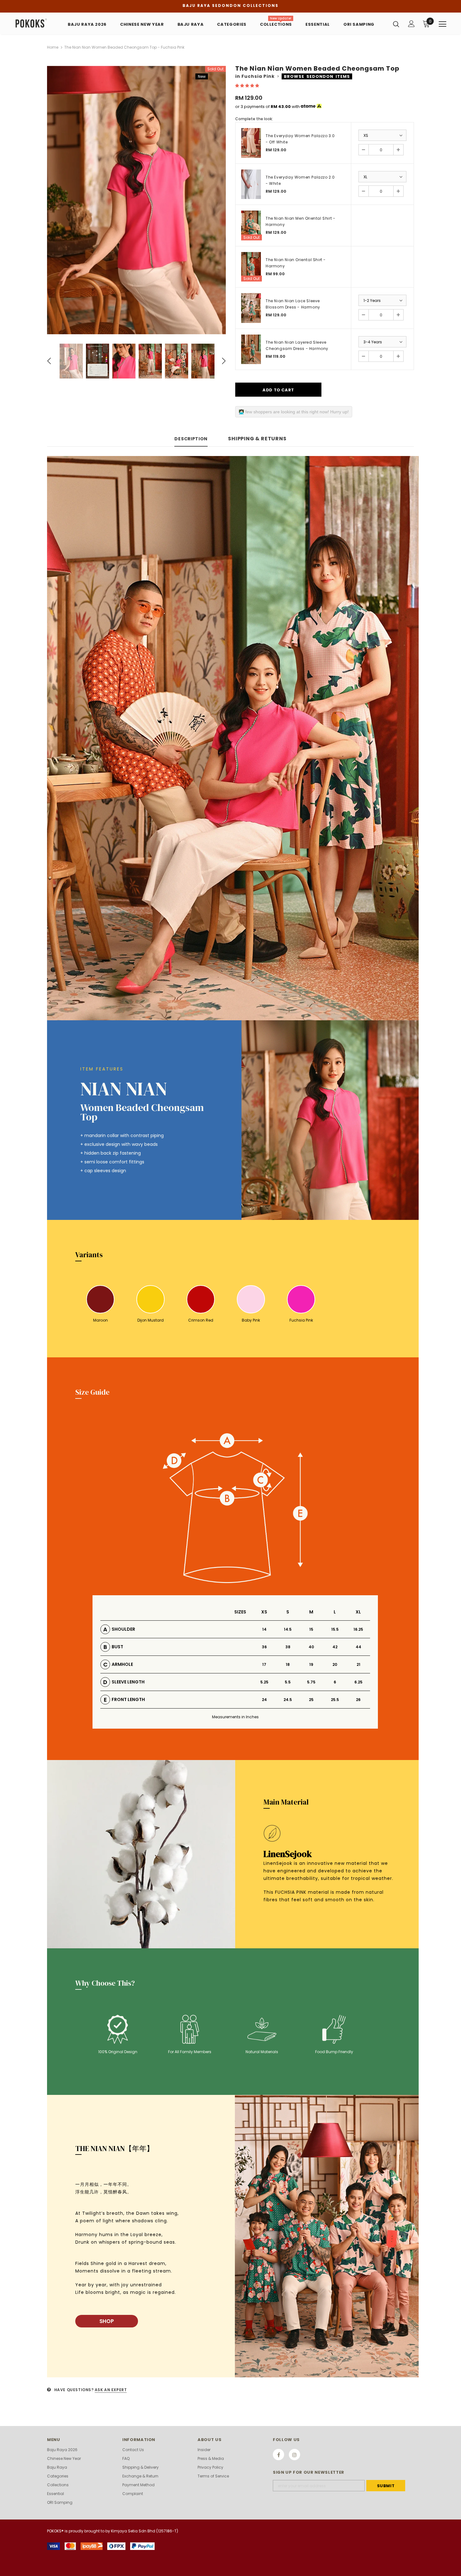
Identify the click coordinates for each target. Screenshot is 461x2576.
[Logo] (34, 23)
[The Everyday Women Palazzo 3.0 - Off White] (251, 143)
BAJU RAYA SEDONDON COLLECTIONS (230, 5)
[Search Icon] (396, 24)
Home (53, 47)
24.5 (288, 1700)
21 (358, 1664)
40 (311, 1647)
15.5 (335, 1629)
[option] (136, 200)
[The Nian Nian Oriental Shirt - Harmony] (251, 267)
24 (264, 1700)
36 (264, 1647)
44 (358, 1647)
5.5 (288, 1682)
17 (264, 1664)
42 (335, 1647)
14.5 (288, 1629)
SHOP (107, 2321)
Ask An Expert (111, 2390)
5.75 (311, 1682)
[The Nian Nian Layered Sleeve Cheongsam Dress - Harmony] (251, 349)
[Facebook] (278, 2455)
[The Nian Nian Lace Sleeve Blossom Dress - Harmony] (251, 308)
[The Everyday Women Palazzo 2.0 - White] (251, 184)
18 (288, 1664)
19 (311, 1664)
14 (264, 1629)
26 (358, 1700)
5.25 (264, 1682)
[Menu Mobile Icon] (442, 24)
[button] (248, 86)
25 (311, 1700)
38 (288, 1647)
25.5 (335, 1700)
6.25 (358, 1682)
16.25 (358, 1629)
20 (335, 1664)
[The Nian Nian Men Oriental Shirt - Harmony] (251, 225)
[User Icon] (411, 24)
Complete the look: (254, 119)
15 (311, 1629)
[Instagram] (294, 2455)
